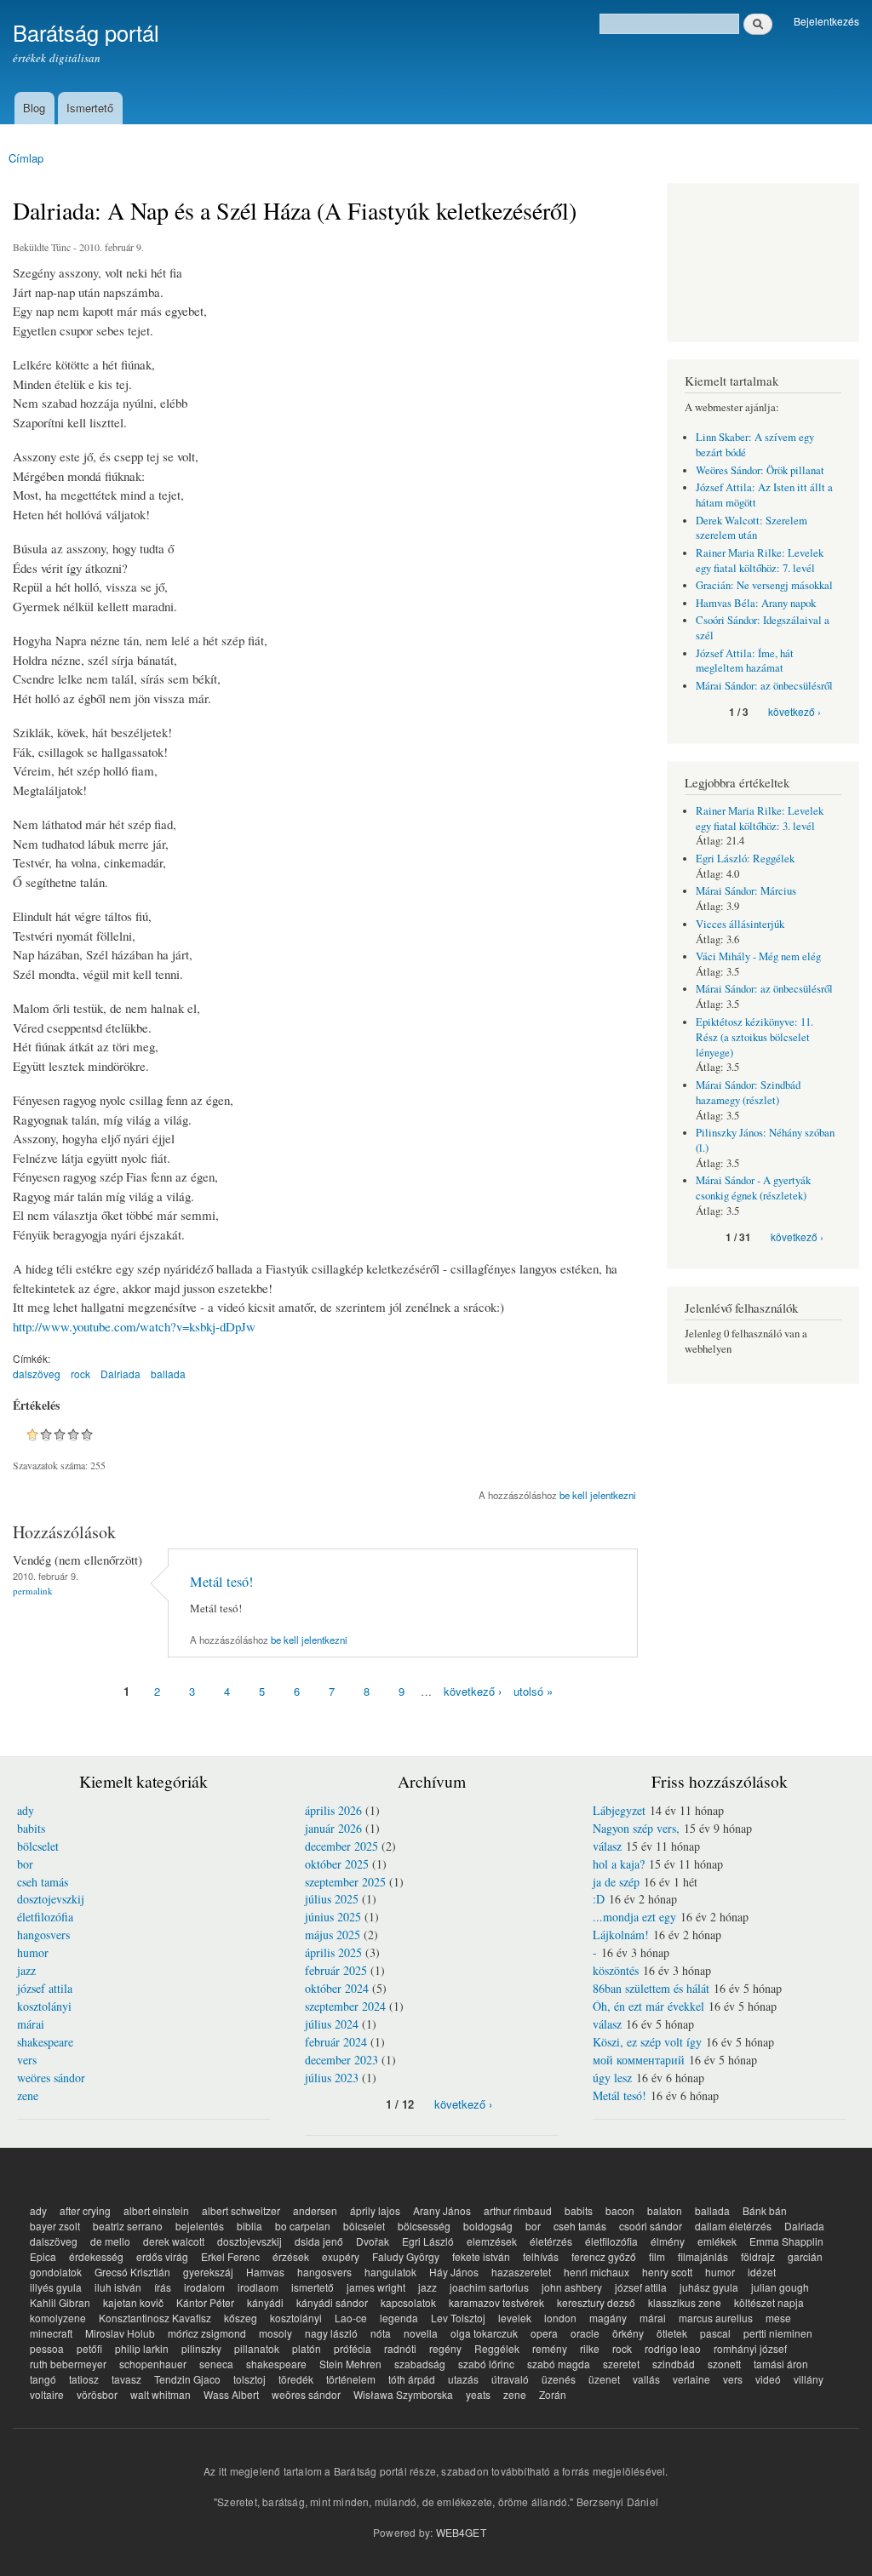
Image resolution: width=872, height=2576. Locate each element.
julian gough (780, 2287)
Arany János (442, 2210)
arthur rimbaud (518, 2210)
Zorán (553, 2394)
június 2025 (333, 1917)
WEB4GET (461, 2532)
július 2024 (332, 2024)
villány (809, 2379)
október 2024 (337, 1988)
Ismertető (90, 108)
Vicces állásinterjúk (740, 924)
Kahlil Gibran (60, 2302)
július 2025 (332, 1899)
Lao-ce (351, 2318)
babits (31, 1828)
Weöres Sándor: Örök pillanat (760, 470)
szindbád (674, 2364)
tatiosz (84, 2379)
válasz (607, 1846)
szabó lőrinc (486, 2364)
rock (80, 1374)
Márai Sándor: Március (746, 891)
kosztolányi (44, 2006)
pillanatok (257, 2348)
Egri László (428, 2241)
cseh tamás (43, 1882)
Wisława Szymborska (403, 2394)
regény (445, 2348)
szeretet (621, 2364)
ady (26, 1810)
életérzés (551, 2241)
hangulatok (390, 2272)
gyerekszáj (208, 2272)
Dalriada (120, 1374)
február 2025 (336, 1970)
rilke (590, 2348)
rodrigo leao (673, 2348)
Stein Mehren (350, 2364)
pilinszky (201, 2348)
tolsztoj (250, 2379)
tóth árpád (412, 2379)
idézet (762, 2272)
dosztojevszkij (51, 1899)
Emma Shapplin (786, 2241)
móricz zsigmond (207, 2333)
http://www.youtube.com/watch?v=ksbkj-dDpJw (134, 1326)
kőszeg (241, 2318)
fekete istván (481, 2256)
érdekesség (96, 2256)
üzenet (604, 2379)
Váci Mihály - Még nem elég (758, 956)
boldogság (488, 2226)
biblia (250, 2226)
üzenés (559, 2379)
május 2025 (333, 1935)
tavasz (126, 2379)
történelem (351, 2379)
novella (421, 2333)
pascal (715, 2333)
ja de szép (616, 1882)
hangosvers (43, 1935)
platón (307, 2348)
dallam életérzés (733, 2226)
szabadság (420, 2364)
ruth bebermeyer (68, 2364)
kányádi (265, 2302)
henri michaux (597, 2272)
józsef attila (45, 1988)
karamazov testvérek (496, 2302)
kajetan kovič (133, 2302)
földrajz (758, 2256)
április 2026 (333, 1810)
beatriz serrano (128, 2226)
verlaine (691, 2379)
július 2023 (332, 2078)
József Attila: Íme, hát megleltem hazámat (745, 661)
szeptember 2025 (345, 1882)
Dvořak (373, 2241)
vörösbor (97, 2394)
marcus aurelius (716, 2318)
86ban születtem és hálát (651, 1988)
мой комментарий (639, 2060)
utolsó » (533, 1691)
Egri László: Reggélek (745, 859)
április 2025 (333, 1952)
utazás (463, 2379)
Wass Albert (231, 2394)
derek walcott (174, 2241)
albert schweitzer (241, 2210)
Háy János (454, 2272)
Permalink (33, 1591)
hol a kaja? (619, 1864)
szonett (724, 2364)
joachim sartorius (489, 2287)
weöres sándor (51, 2078)
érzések (291, 2256)
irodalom (204, 2287)
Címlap (26, 158)
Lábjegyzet (619, 1810)
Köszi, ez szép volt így (647, 2042)
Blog (34, 108)
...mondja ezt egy (634, 1917)
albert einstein (156, 2210)
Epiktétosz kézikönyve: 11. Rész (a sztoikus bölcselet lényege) (754, 1037)
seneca (216, 2364)
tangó (43, 2379)
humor (33, 1952)
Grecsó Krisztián (132, 2272)
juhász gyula (709, 2287)
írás (163, 2287)
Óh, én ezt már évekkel (648, 2006)
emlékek (717, 2241)
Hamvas (265, 2272)
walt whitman (161, 2394)
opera (544, 2333)
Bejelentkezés (826, 21)
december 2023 (341, 2060)
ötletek (672, 2333)
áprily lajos (375, 2210)
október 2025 (337, 1864)
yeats (478, 2394)
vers (27, 2060)
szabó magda (559, 2364)
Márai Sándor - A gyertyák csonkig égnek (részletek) (753, 1188)
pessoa (47, 2348)
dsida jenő (319, 2241)
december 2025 (341, 1846)
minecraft (51, 2333)
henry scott (667, 2272)
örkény (628, 2333)
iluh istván (118, 2287)
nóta (381, 2333)
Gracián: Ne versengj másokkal (764, 585)
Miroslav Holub (120, 2333)
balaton (665, 2210)
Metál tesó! (221, 1582)
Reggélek (497, 2348)
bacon (620, 2210)
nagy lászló (331, 2333)
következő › (473, 1691)
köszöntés (616, 1970)
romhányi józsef (750, 2348)
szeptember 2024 (345, 2006)
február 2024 (336, 2042)
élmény (668, 2241)
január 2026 (333, 1828)
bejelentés (200, 2226)
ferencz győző (604, 2256)
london (560, 2318)
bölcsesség (424, 2226)
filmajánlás (703, 2256)
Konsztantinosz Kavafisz (155, 2318)
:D (599, 1899)
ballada (168, 1374)
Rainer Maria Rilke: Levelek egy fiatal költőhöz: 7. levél (760, 561)
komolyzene (58, 2318)
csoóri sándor (651, 2226)
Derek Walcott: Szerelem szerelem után (752, 528)
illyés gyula (56, 2287)
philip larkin (142, 2348)
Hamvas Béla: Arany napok (756, 603)
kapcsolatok (408, 2302)
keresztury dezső (596, 2302)
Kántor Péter (205, 2302)
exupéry (341, 2256)
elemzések (492, 2241)
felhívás (541, 2256)
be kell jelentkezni (598, 1495)
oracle (585, 2333)
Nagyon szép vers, (636, 1828)
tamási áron (781, 2364)
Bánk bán (765, 2210)
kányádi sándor (332, 2302)
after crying (85, 2210)
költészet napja (769, 2302)
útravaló (510, 2379)
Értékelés (36, 1405)
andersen (315, 2210)
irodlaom (258, 2287)
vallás (646, 2379)
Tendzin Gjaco (187, 2379)
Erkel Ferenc (230, 2256)
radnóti (400, 2348)
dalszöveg (37, 1374)
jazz (26, 1970)
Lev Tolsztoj (458, 2318)
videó (768, 2379)
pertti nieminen (778, 2333)
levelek (515, 2318)
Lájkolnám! (621, 1935)
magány (608, 2318)
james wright (376, 2287)
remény (550, 2348)
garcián (805, 2256)
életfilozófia (45, 1917)
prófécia (353, 2348)
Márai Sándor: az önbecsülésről (764, 686)
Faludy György (406, 2256)
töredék (296, 2379)
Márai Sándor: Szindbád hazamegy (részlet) (748, 1093)
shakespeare (45, 2042)
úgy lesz (612, 2078)
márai (31, 2024)
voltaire (47, 2394)
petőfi (89, 2348)
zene (28, 2095)
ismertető (313, 2287)
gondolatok (56, 2272)
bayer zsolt (55, 2226)
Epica (43, 2256)
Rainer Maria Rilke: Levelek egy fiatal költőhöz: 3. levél (760, 819)
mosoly (275, 2333)
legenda (399, 2318)
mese (778, 2318)
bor (25, 1864)
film (657, 2256)
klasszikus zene (685, 2302)
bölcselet (38, 1846)
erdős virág (162, 2256)
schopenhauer (153, 2364)
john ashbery (572, 2287)
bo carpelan (303, 2226)
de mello (110, 2241)
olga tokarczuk (484, 2333)
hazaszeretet (521, 2272)
